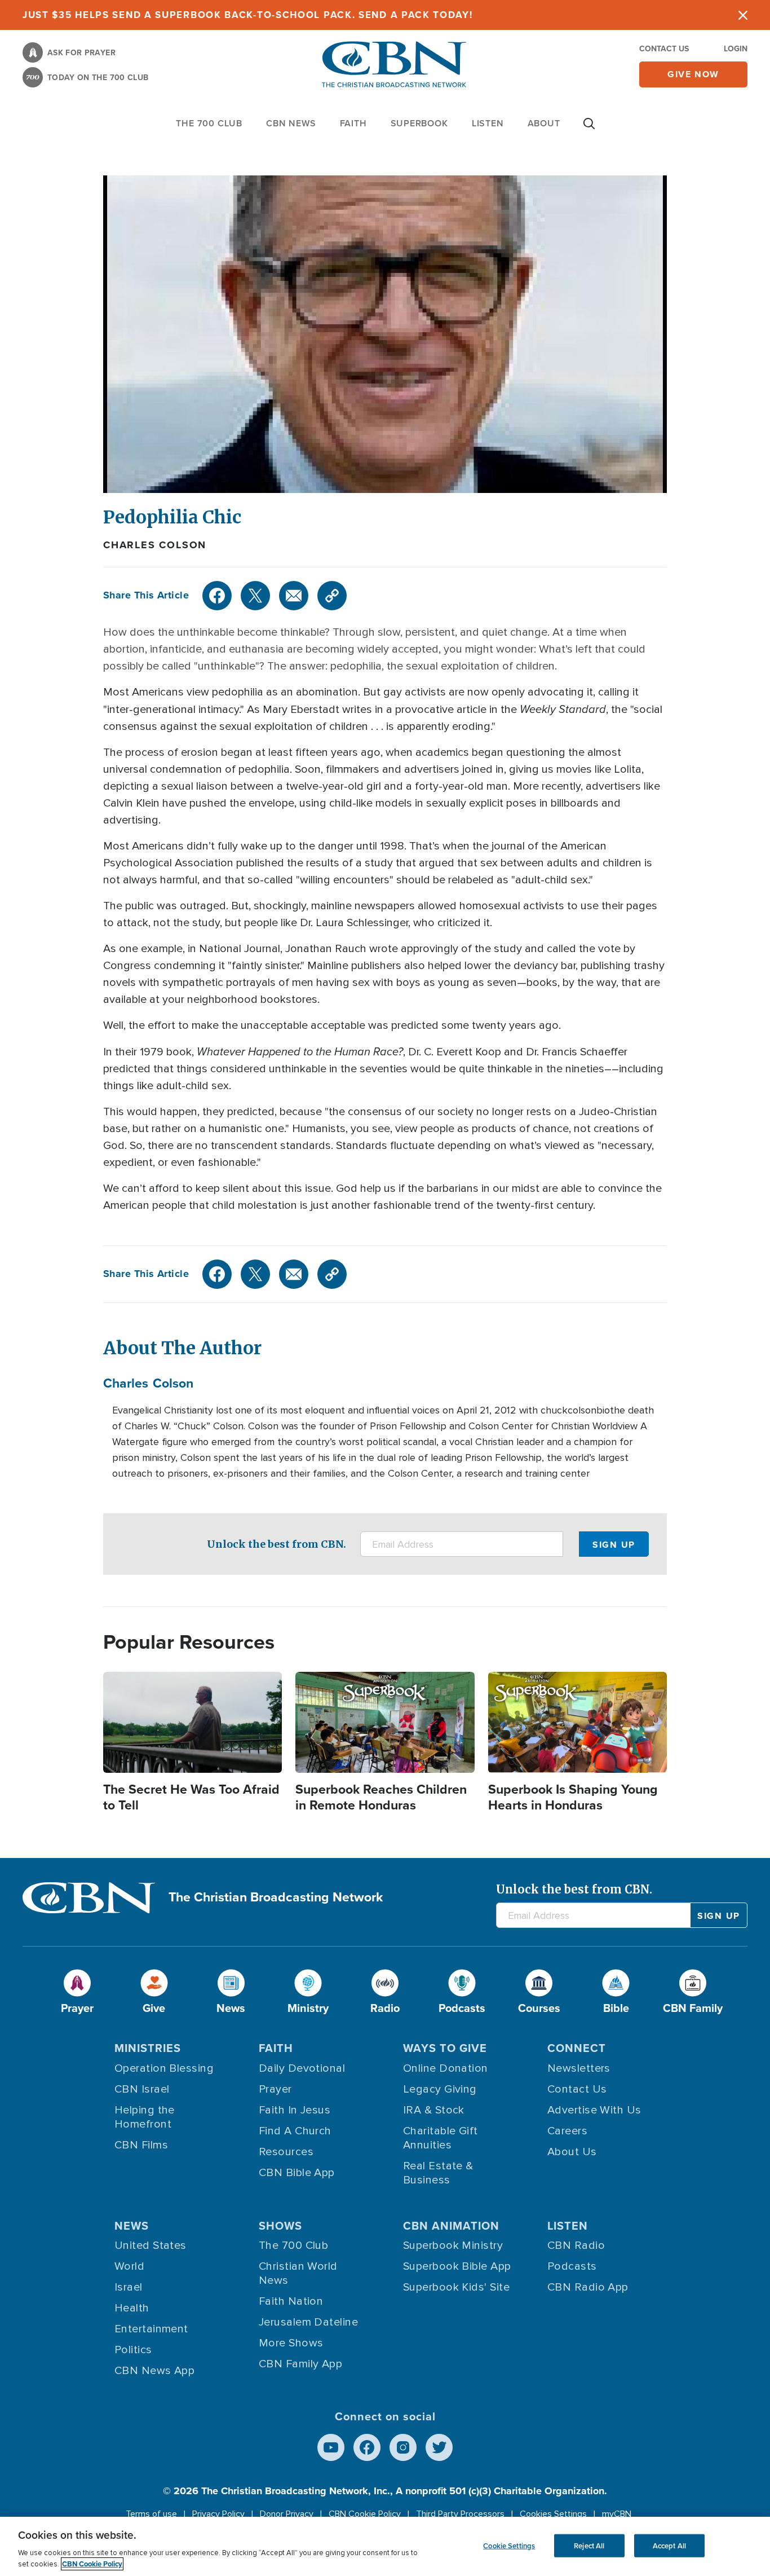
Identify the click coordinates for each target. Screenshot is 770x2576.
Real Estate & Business (438, 2173)
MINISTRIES (148, 2048)
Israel (129, 2287)
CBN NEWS (291, 123)
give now (693, 74)
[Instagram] (403, 2447)
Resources (286, 2152)
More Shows (291, 2343)
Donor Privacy (287, 2514)
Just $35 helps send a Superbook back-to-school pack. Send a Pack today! (248, 15)
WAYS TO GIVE (445, 2048)
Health (132, 2308)
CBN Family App (300, 2364)
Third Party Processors (460, 2514)
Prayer (275, 2089)
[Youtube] (331, 2447)
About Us (572, 2152)
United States (151, 2245)
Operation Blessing (164, 2068)
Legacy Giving (440, 2089)
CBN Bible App (297, 2173)
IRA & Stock (434, 2110)
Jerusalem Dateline (308, 2322)
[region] (385, 2546)
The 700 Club (209, 123)
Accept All (669, 2545)
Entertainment (151, 2329)
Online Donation (446, 2068)
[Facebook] (217, 596)
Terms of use (151, 2514)
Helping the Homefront (145, 2117)
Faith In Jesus (295, 2110)
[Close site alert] (743, 15)
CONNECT (577, 2048)
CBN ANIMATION (451, 2225)
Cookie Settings (509, 2545)
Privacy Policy (218, 2514)
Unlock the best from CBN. (276, 1544)
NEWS (132, 2225)
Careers (567, 2131)
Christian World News (298, 2273)
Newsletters (579, 2068)
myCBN (617, 2514)
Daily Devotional (302, 2068)
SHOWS (280, 2225)
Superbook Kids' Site (456, 2287)
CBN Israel (142, 2089)
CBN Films (141, 2145)
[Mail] (294, 596)
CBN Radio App (588, 2287)
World (129, 2266)
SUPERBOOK (419, 123)
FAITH (353, 123)
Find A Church (295, 2131)
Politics (133, 2350)
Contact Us (664, 49)
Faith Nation (291, 2301)
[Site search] (589, 129)
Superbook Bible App (457, 2266)
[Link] (332, 596)
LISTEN (488, 123)
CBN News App (154, 2371)
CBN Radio (576, 2245)
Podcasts (572, 2266)
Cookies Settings (553, 2514)
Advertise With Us (594, 2110)
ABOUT (544, 123)
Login (736, 49)
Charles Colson (155, 545)
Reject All (589, 2545)
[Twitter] (255, 596)
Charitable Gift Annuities (441, 2138)
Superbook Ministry (453, 2245)
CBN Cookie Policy (365, 2514)
